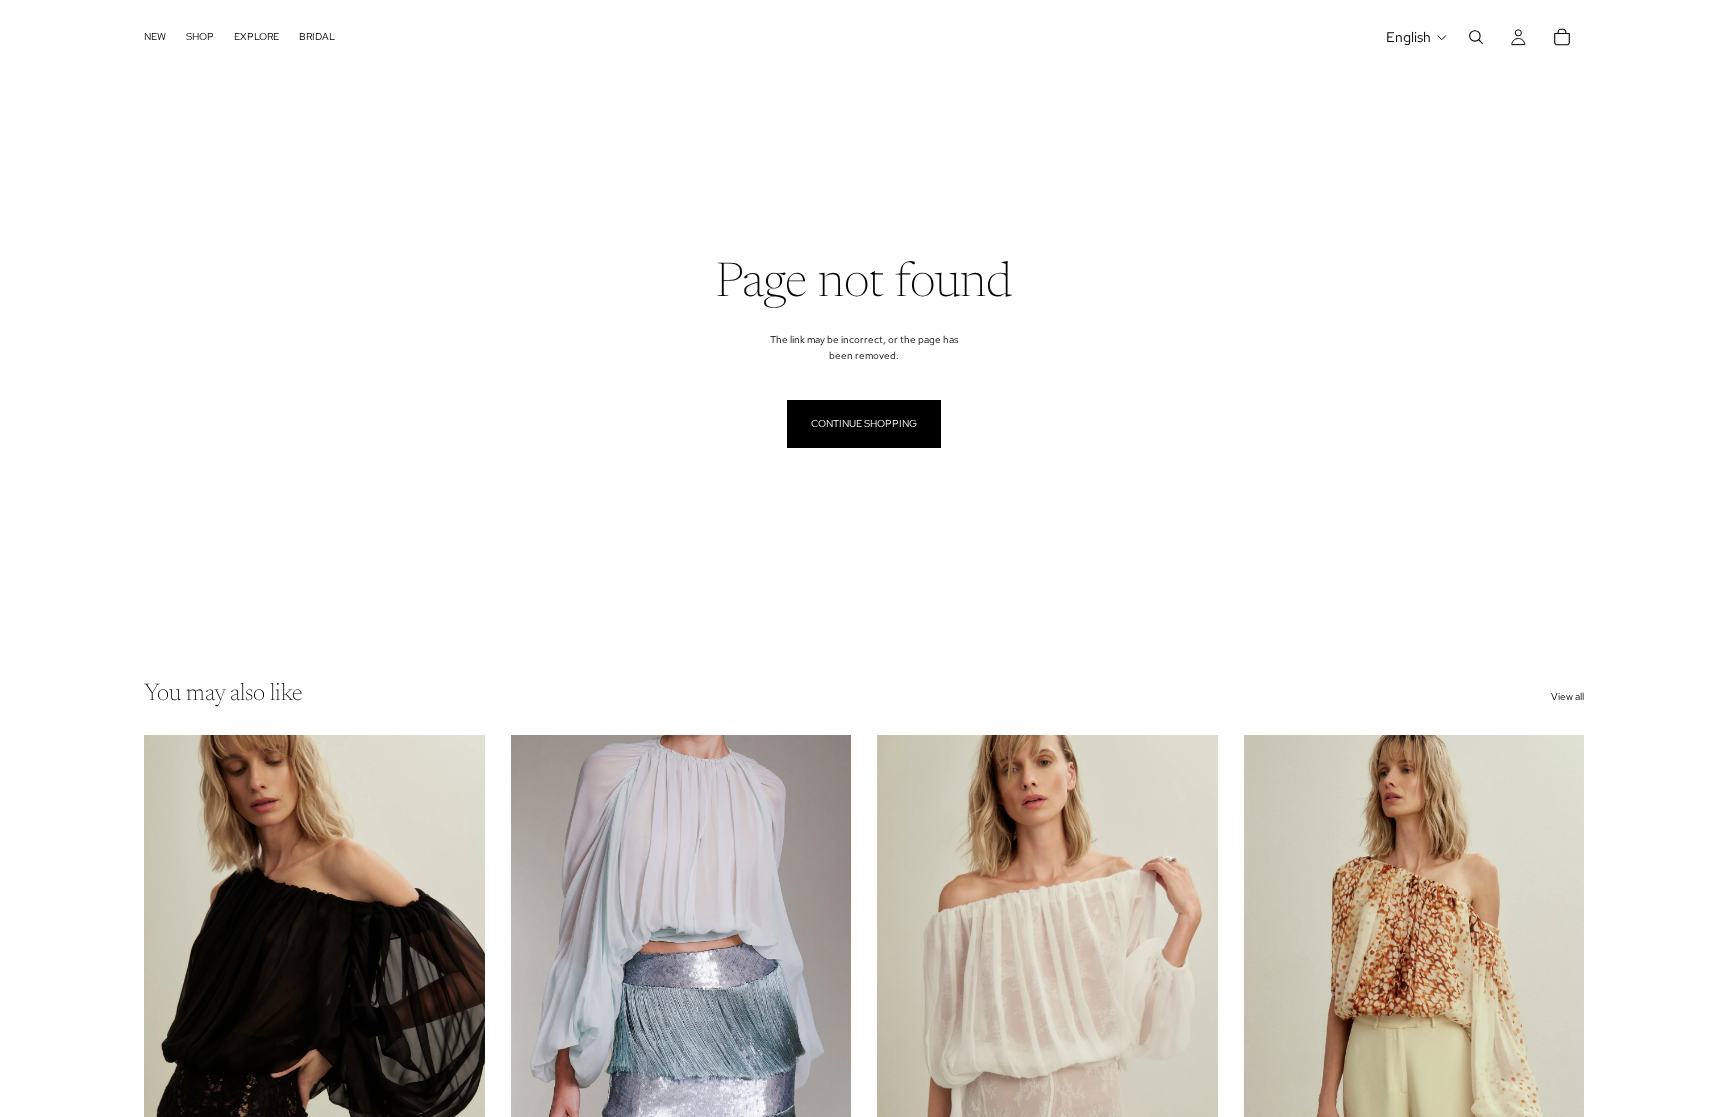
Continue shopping (864, 423)
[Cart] (1562, 37)
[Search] (1476, 37)
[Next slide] (455, 948)
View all (1567, 696)
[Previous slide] (174, 948)
